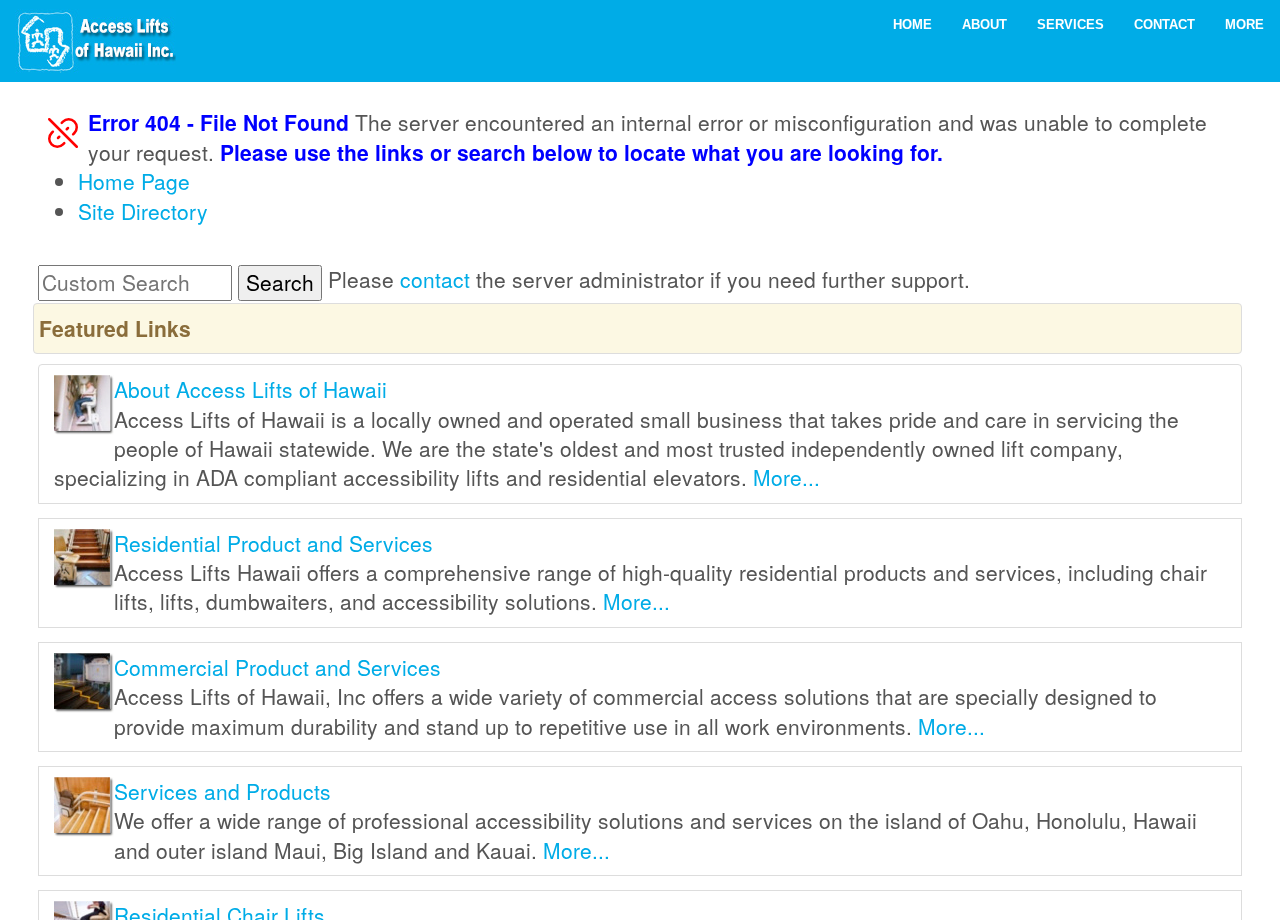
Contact (1164, 24)
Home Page (134, 181)
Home (912, 24)
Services (1070, 24)
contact (435, 279)
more (1244, 24)
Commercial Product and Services (277, 667)
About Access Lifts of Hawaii (250, 389)
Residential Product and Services (273, 543)
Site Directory (143, 211)
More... (786, 477)
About (984, 24)
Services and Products (222, 791)
